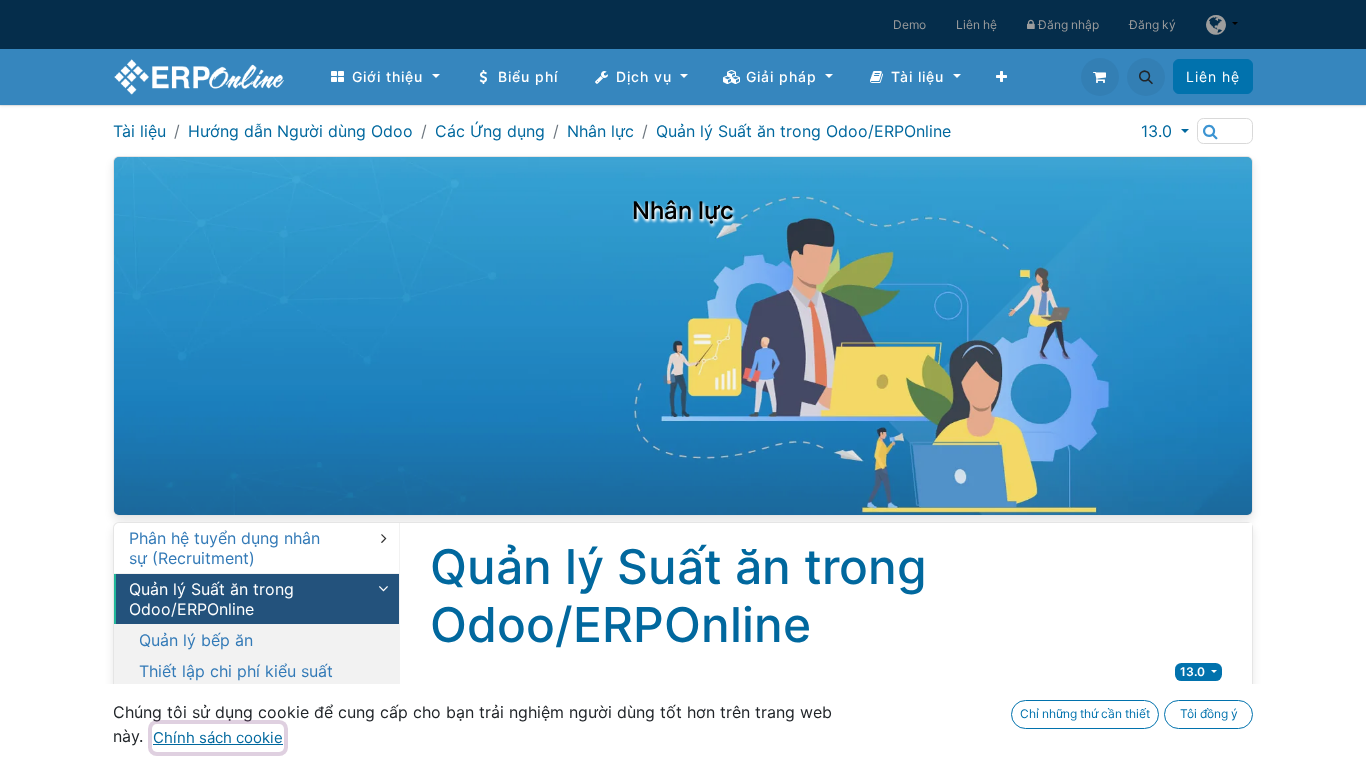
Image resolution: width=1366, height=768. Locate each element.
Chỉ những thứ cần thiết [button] (1085, 713)
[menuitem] (384, 76)
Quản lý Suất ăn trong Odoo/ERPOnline (803, 131)
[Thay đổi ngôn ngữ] (1222, 24)
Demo (909, 24)
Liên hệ (976, 24)
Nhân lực (600, 131)
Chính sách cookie (218, 737)
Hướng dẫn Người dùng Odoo (300, 131)
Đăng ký (1152, 24)
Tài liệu (139, 131)
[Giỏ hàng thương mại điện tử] (1100, 77)
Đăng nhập (1067, 24)
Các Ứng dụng (490, 131)
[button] (1146, 77)
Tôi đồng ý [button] (1209, 713)
